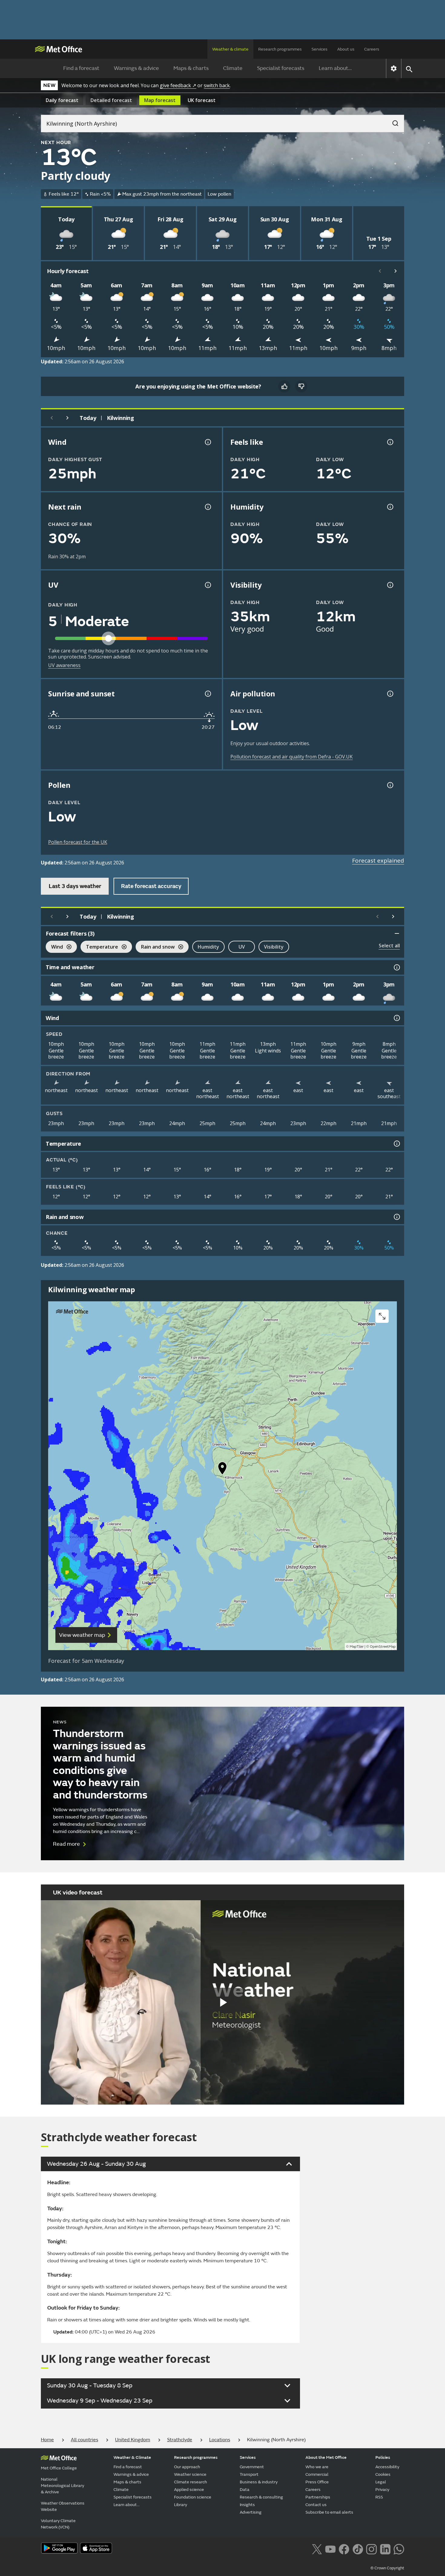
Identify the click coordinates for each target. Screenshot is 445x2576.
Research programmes (280, 49)
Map (160, 100)
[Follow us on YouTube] (330, 2548)
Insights (247, 2505)
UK (202, 100)
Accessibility (387, 2467)
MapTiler (357, 1647)
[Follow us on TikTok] (358, 2548)
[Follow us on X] (317, 2548)
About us (346, 49)
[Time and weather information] (396, 967)
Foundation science (193, 2497)
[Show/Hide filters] (397, 933)
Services (320, 49)
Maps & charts (191, 68)
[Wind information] (396, 1018)
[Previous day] (52, 418)
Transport (249, 2474)
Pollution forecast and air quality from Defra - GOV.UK (292, 757)
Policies (383, 2457)
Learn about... (335, 68)
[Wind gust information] (207, 442)
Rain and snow (155, 948)
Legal (381, 2482)
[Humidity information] (390, 507)
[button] (222, 1470)
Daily (62, 100)
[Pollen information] (390, 785)
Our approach (187, 2467)
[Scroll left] (380, 271)
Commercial (317, 2474)
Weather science (190, 2474)
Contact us (316, 2505)
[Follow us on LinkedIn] (385, 2548)
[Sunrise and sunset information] (207, 694)
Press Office (317, 2482)
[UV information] (207, 585)
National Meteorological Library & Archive (63, 2486)
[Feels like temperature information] (390, 442)
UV (242, 947)
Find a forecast (81, 68)
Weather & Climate (132, 2457)
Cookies (383, 2474)
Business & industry (259, 2482)
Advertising (251, 2512)
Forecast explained (378, 860)
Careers (372, 49)
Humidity (208, 947)
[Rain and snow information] (396, 1217)
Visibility (274, 947)
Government (252, 2467)
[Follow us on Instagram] (371, 2548)
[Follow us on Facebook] (344, 2548)
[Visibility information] (390, 585)
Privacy (382, 2490)
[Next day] (68, 418)
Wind (54, 948)
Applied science (189, 2490)
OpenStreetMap (383, 1647)
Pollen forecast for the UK (78, 842)
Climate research (191, 2482)
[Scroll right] (396, 271)
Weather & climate (230, 49)
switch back (217, 85)
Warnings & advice (136, 68)
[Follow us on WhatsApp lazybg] (399, 2548)
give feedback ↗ (178, 85)
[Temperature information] (396, 1144)
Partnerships (318, 2497)
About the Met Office (326, 2457)
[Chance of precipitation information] (207, 507)
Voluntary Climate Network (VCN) (58, 2524)
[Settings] (394, 68)
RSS (379, 2497)
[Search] (392, 121)
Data (245, 2490)
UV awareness (64, 665)
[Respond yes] (284, 386)
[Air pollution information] (390, 694)
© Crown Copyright (387, 2568)
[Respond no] (301, 386)
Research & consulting (261, 2497)
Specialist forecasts (281, 68)
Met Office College (59, 2468)
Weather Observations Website (63, 2506)
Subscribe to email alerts (329, 2512)
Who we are (317, 2467)
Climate (233, 68)
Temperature (99, 948)
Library (181, 2505)
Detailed (111, 100)
